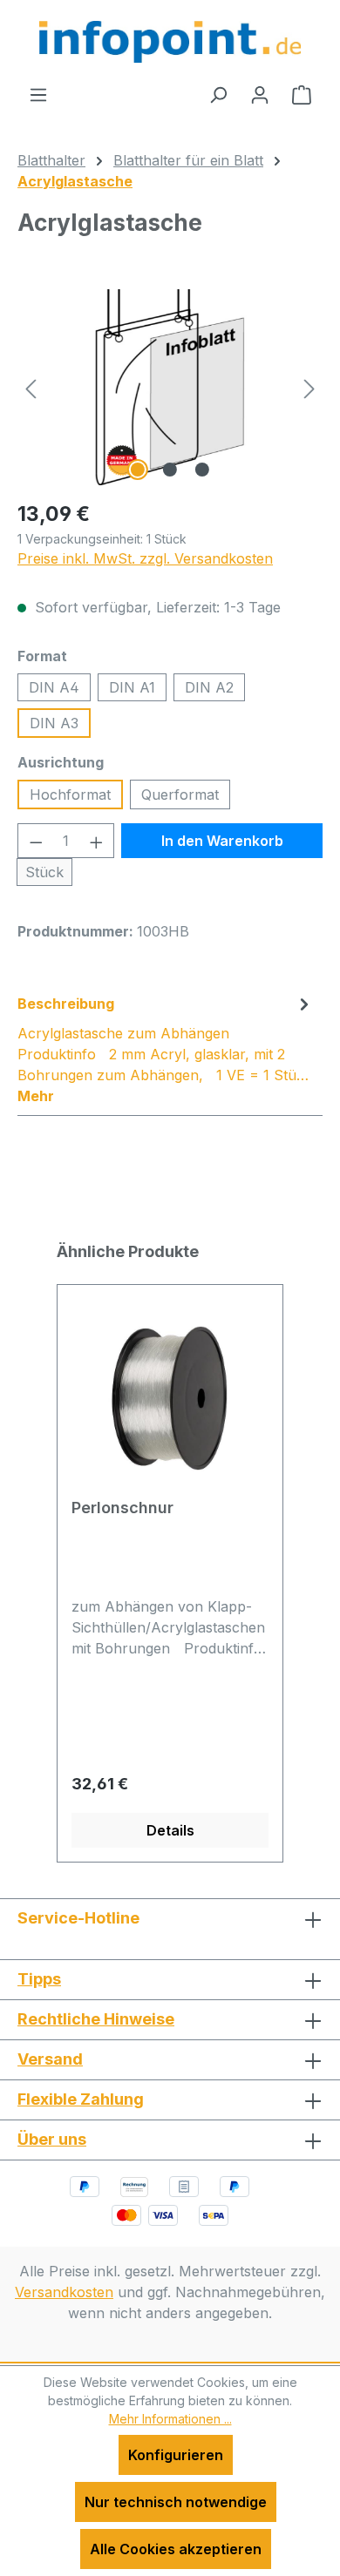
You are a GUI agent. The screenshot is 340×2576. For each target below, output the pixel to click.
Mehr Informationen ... (170, 2419)
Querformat (180, 794)
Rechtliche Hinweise (96, 2019)
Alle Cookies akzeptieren (176, 2549)
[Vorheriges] (31, 387)
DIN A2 (209, 687)
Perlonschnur (122, 1508)
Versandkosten (64, 2292)
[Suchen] (218, 94)
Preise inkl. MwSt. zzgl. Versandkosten (145, 558)
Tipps (39, 1979)
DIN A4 (54, 687)
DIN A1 (132, 687)
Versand (50, 2059)
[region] (170, 387)
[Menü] (38, 94)
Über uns (52, 2139)
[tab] (166, 1049)
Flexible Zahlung (81, 2099)
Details (170, 1830)
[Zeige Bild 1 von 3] (138, 470)
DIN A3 (54, 723)
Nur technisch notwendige (176, 2502)
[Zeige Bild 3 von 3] (202, 470)
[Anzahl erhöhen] (97, 841)
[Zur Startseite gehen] (170, 42)
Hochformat (70, 794)
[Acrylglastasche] (170, 387)
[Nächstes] (309, 387)
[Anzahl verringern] (36, 841)
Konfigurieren (176, 2455)
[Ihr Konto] (260, 94)
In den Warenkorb (222, 841)
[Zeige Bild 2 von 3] (170, 470)
